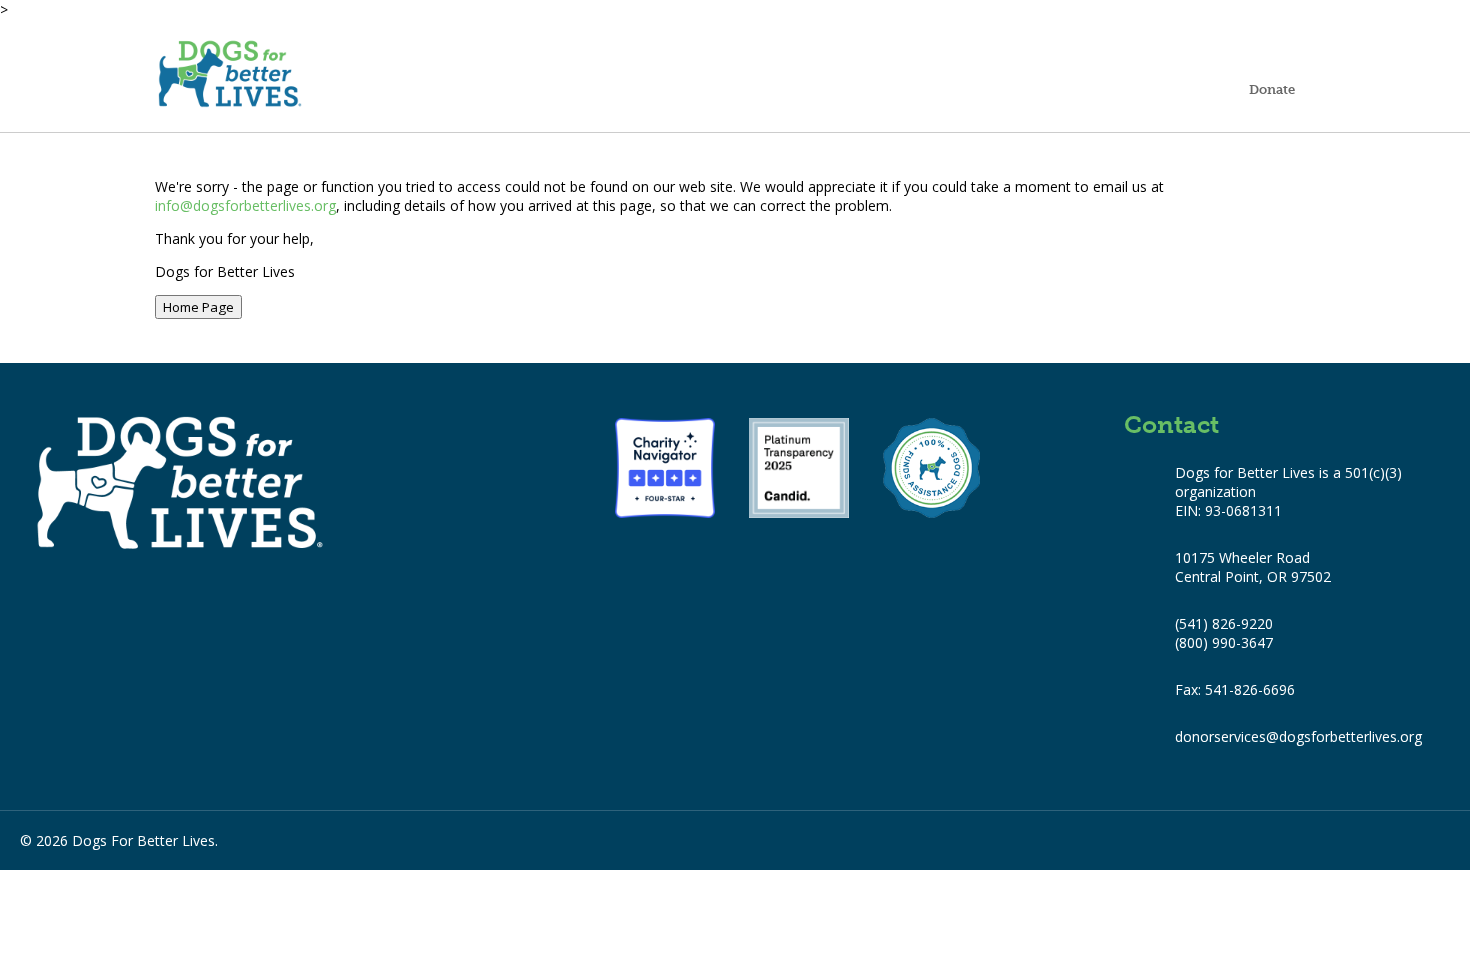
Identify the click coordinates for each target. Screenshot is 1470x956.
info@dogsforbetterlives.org (245, 205)
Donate (1272, 89)
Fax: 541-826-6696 (1235, 689)
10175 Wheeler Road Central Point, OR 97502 (1253, 567)
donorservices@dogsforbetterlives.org (1298, 736)
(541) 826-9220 (1224, 623)
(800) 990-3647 (1224, 642)
